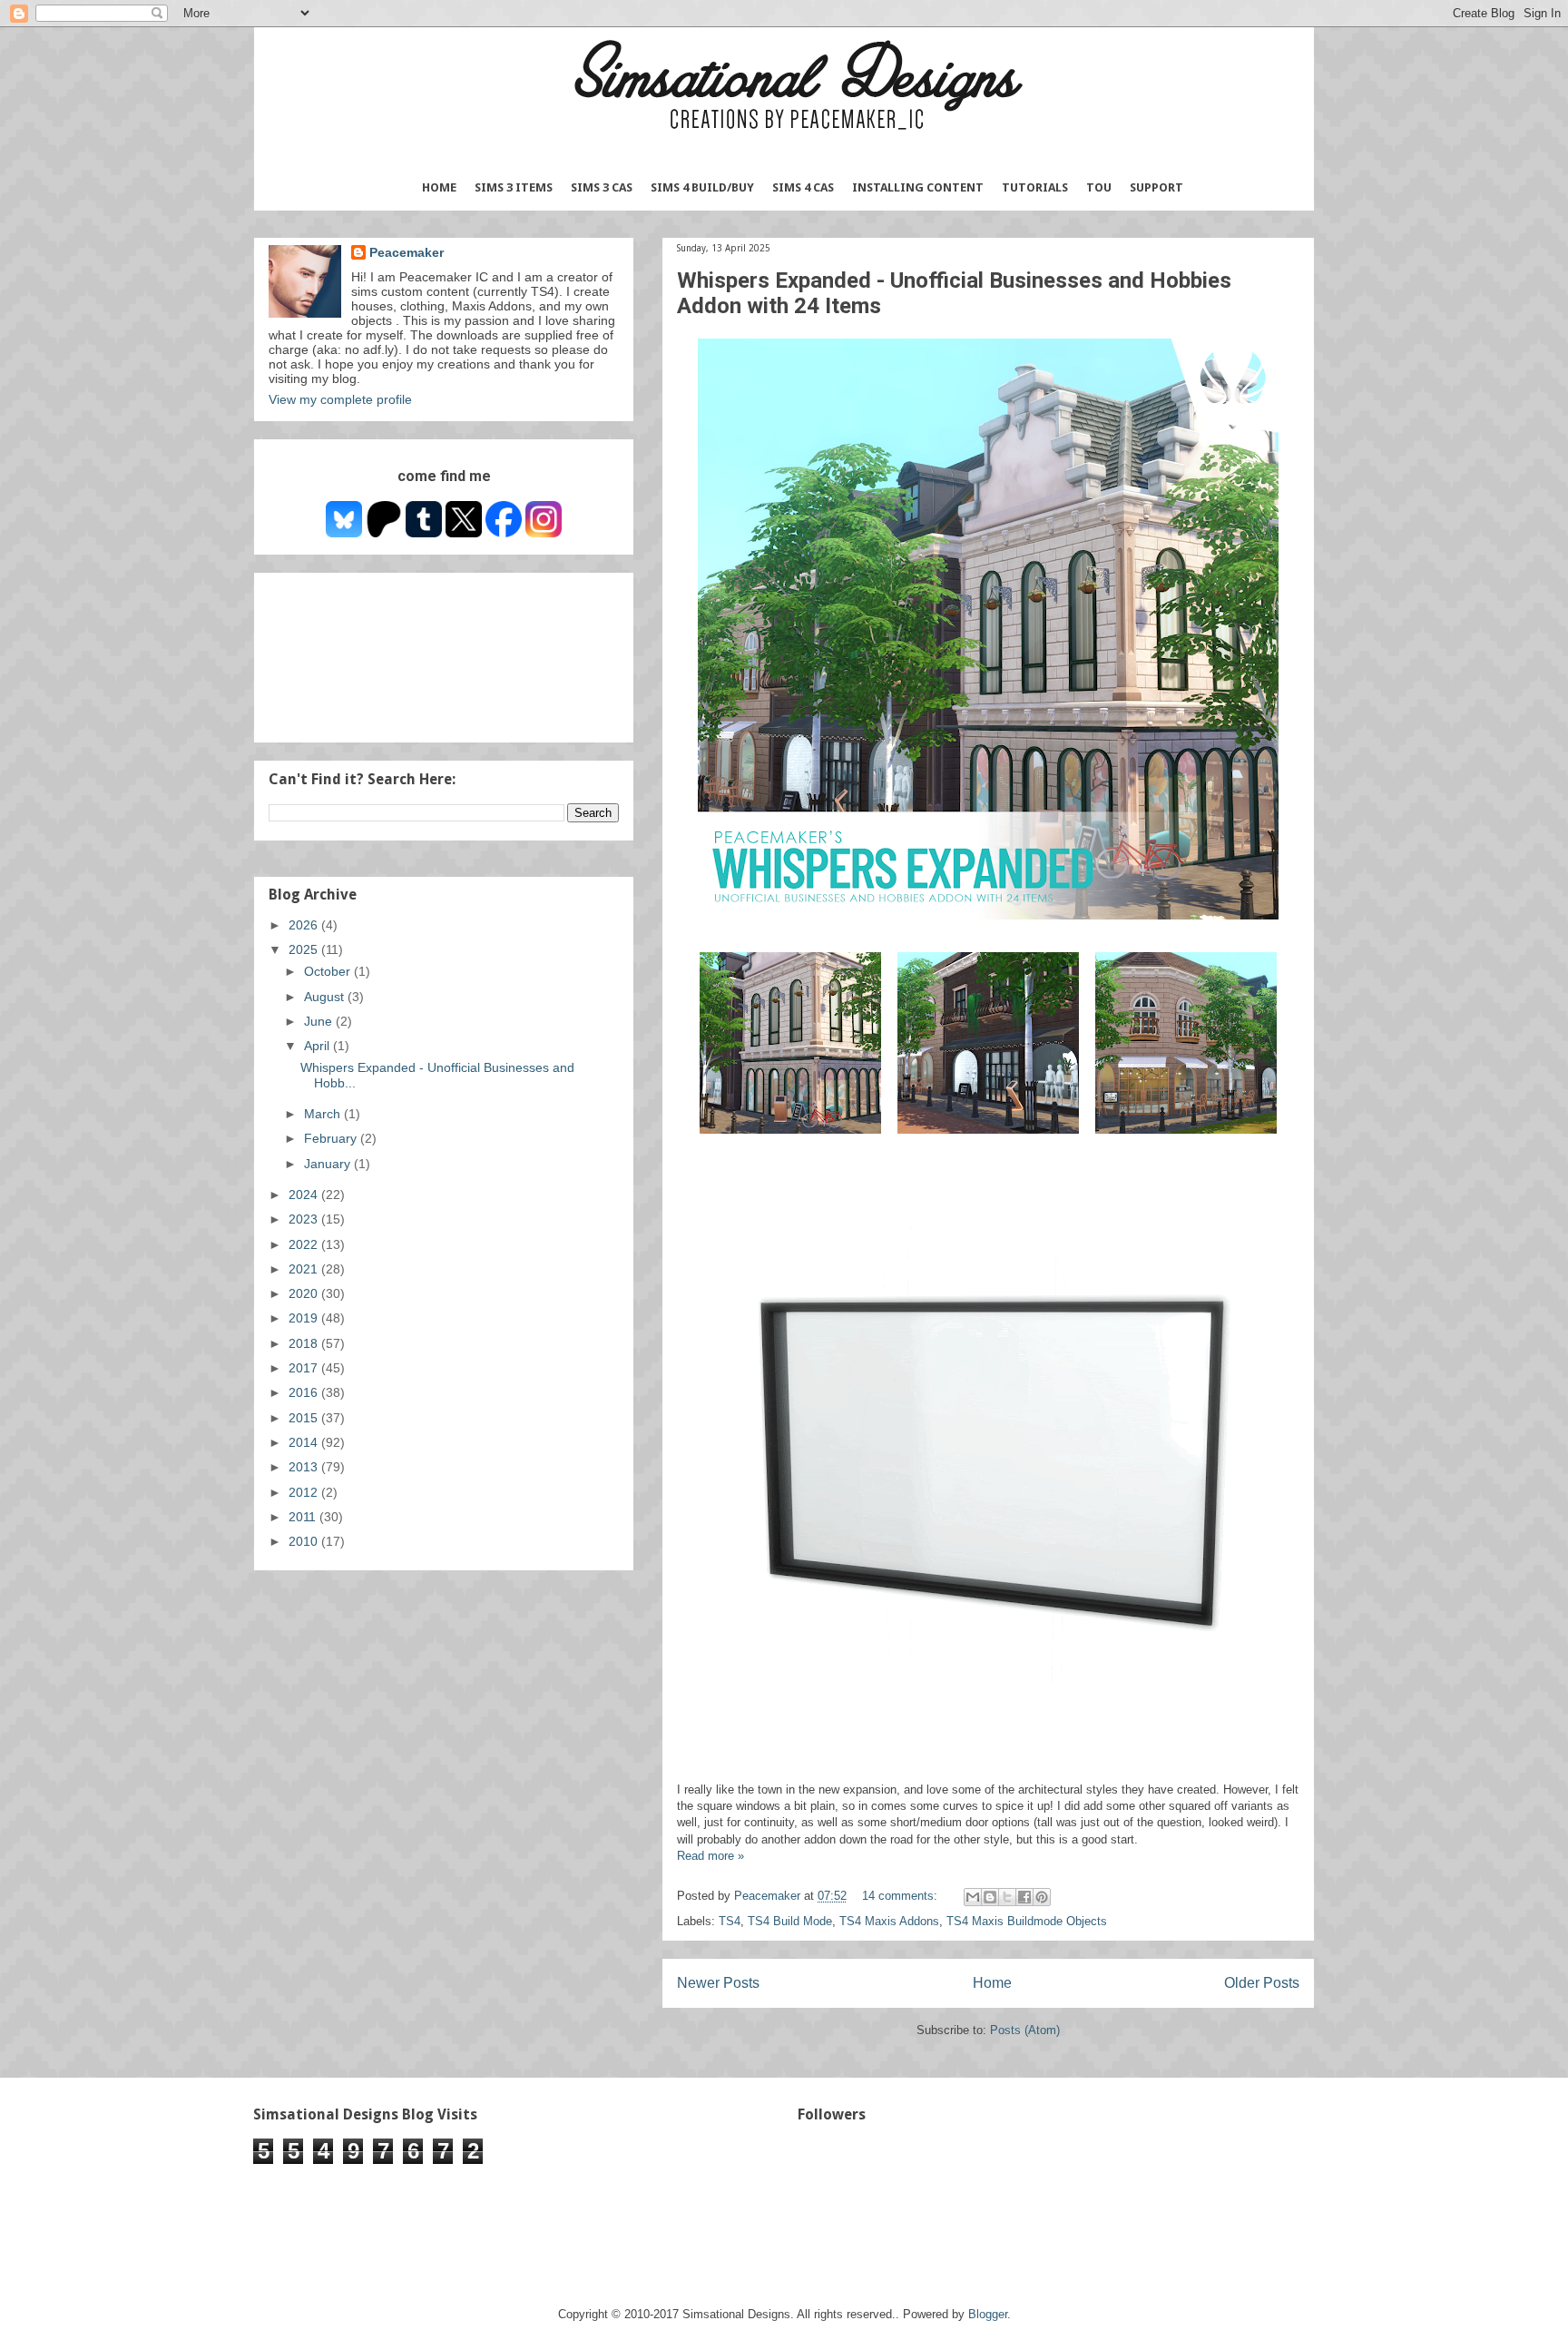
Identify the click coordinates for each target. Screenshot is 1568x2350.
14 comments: (902, 1896)
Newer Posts (718, 1983)
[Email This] (973, 1897)
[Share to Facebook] (1024, 1897)
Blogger (988, 2314)
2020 (305, 1293)
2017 (305, 1368)
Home (439, 187)
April (318, 1046)
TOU (1099, 187)
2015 (305, 1418)
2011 (304, 1517)
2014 (305, 1442)
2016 (305, 1392)
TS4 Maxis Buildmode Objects (1027, 1921)
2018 (305, 1343)
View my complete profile (340, 399)
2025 (305, 949)
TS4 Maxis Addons (889, 1921)
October (329, 971)
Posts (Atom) (1025, 2030)
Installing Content (918, 187)
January (329, 1164)
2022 (305, 1244)
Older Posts (1262, 1983)
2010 (305, 1541)
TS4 (730, 1921)
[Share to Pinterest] (1042, 1897)
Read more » (710, 1856)
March (324, 1114)
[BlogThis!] (990, 1897)
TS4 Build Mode (790, 1921)
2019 (305, 1318)
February (332, 1138)
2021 (305, 1269)
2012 (305, 1492)
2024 (305, 1195)
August (326, 997)
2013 (305, 1467)
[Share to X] (1007, 1897)
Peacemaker (407, 252)
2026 (305, 925)
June (320, 1021)
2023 (305, 1219)
